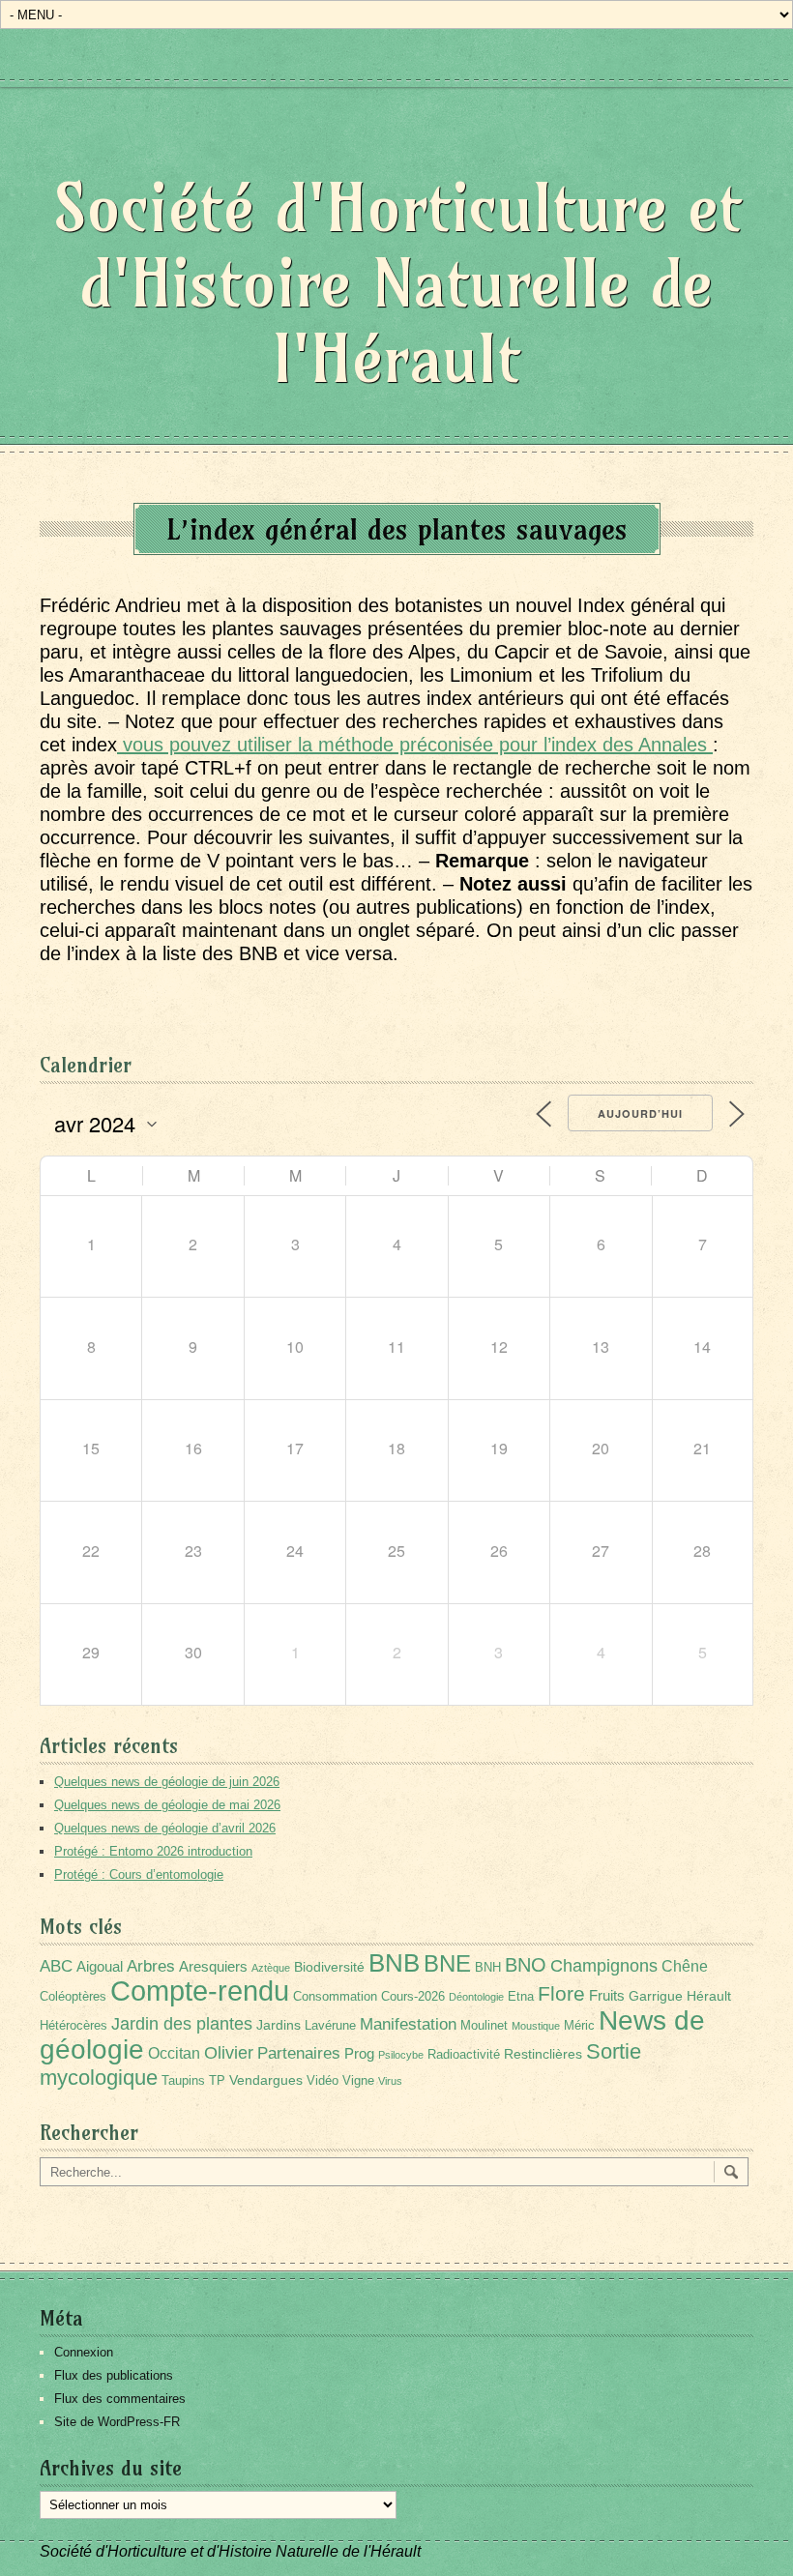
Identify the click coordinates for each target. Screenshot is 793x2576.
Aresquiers (213, 1966)
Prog (359, 2053)
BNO (526, 1964)
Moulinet (484, 2026)
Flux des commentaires (120, 2399)
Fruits (607, 1995)
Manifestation (408, 2024)
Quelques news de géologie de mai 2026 (167, 1805)
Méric (579, 2026)
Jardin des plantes (182, 2023)
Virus (390, 2081)
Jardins (279, 2025)
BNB (394, 1963)
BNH (488, 1968)
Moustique (536, 2026)
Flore (561, 1994)
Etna (521, 1997)
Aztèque (271, 1968)
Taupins (183, 2081)
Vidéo (323, 2081)
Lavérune (330, 2026)
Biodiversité (329, 1967)
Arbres (151, 1966)
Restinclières (543, 2054)
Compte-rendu (200, 1991)
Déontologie (476, 1997)
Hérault (709, 1996)
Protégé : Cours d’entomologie (139, 1874)
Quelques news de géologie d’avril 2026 (165, 1828)
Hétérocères (73, 2026)
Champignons (604, 1966)
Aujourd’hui (640, 1113)
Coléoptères (73, 1997)
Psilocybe (401, 2055)
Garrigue (656, 1996)
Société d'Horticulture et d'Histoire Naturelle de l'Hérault (397, 283)
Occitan (174, 2053)
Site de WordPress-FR (117, 2422)
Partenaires (299, 2053)
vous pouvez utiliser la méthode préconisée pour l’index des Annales (415, 745)
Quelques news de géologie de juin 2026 (167, 1782)
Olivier (229, 2052)
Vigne (358, 2081)
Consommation (335, 1997)
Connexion (84, 2352)
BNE (447, 1963)
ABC (56, 1966)
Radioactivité (464, 2055)
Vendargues (266, 2080)
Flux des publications (114, 2375)
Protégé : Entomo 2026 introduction (153, 1851)
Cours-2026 (413, 1997)
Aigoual (100, 1966)
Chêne (685, 1966)
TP (217, 2081)
